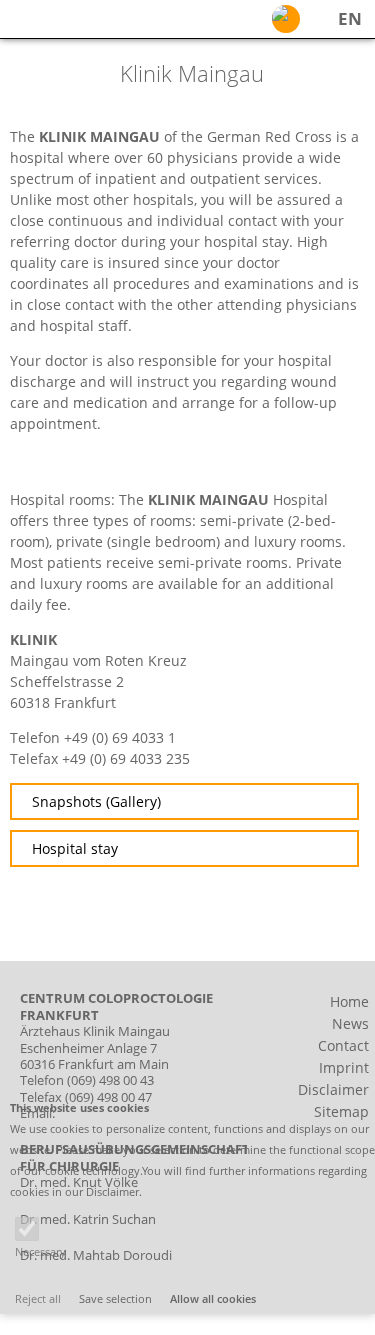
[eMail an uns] (286, 19)
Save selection (115, 1298)
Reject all (38, 1298)
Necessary (40, 1251)
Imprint (344, 1067)
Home (349, 1001)
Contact (343, 1045)
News (350, 1023)
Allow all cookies (213, 1298)
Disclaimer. (114, 1191)
